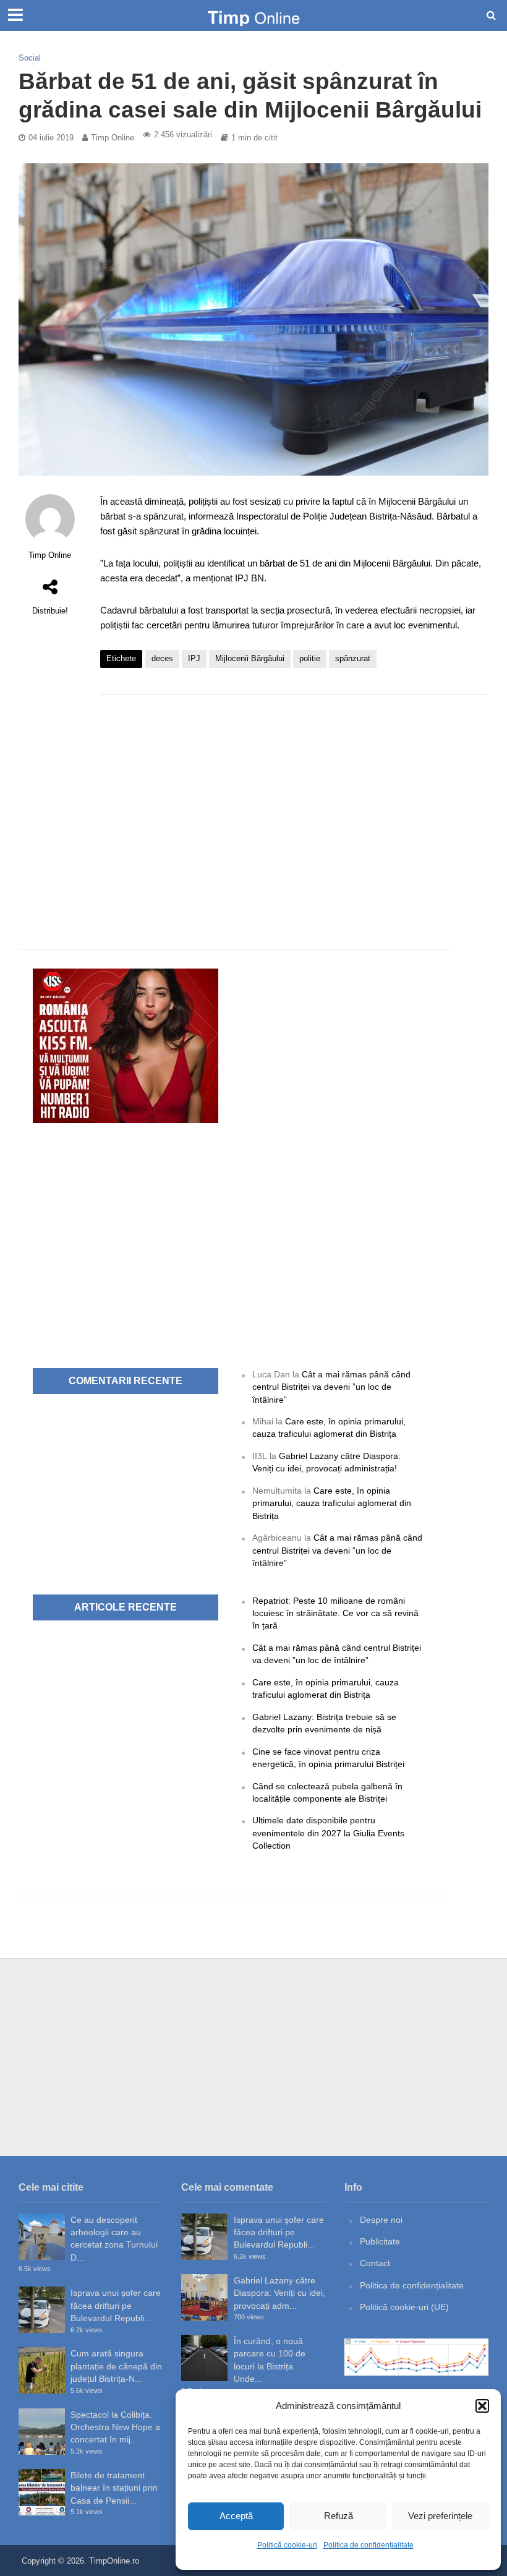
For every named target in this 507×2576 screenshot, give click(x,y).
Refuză (339, 2516)
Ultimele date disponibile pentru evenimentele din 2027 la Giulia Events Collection (328, 1833)
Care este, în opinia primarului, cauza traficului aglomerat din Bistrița (332, 1503)
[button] (482, 2406)
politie (310, 658)
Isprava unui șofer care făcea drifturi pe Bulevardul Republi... (116, 2305)
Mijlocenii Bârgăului (250, 658)
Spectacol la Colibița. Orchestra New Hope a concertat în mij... (115, 2427)
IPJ (194, 658)
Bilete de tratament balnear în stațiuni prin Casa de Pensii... (114, 2488)
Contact (375, 2263)
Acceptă (236, 2516)
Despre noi (381, 2220)
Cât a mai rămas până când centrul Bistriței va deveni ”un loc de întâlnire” (331, 1387)
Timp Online (113, 138)
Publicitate (380, 2241)
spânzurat (353, 658)
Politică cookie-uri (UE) (404, 2307)
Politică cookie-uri (287, 2545)
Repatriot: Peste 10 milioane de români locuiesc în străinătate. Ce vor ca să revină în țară (335, 1613)
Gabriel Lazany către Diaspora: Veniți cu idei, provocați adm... (279, 2293)
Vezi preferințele (440, 2516)
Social (30, 58)
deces (162, 658)
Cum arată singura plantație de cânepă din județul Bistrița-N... (116, 2366)
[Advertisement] (294, 803)
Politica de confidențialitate (369, 2545)
